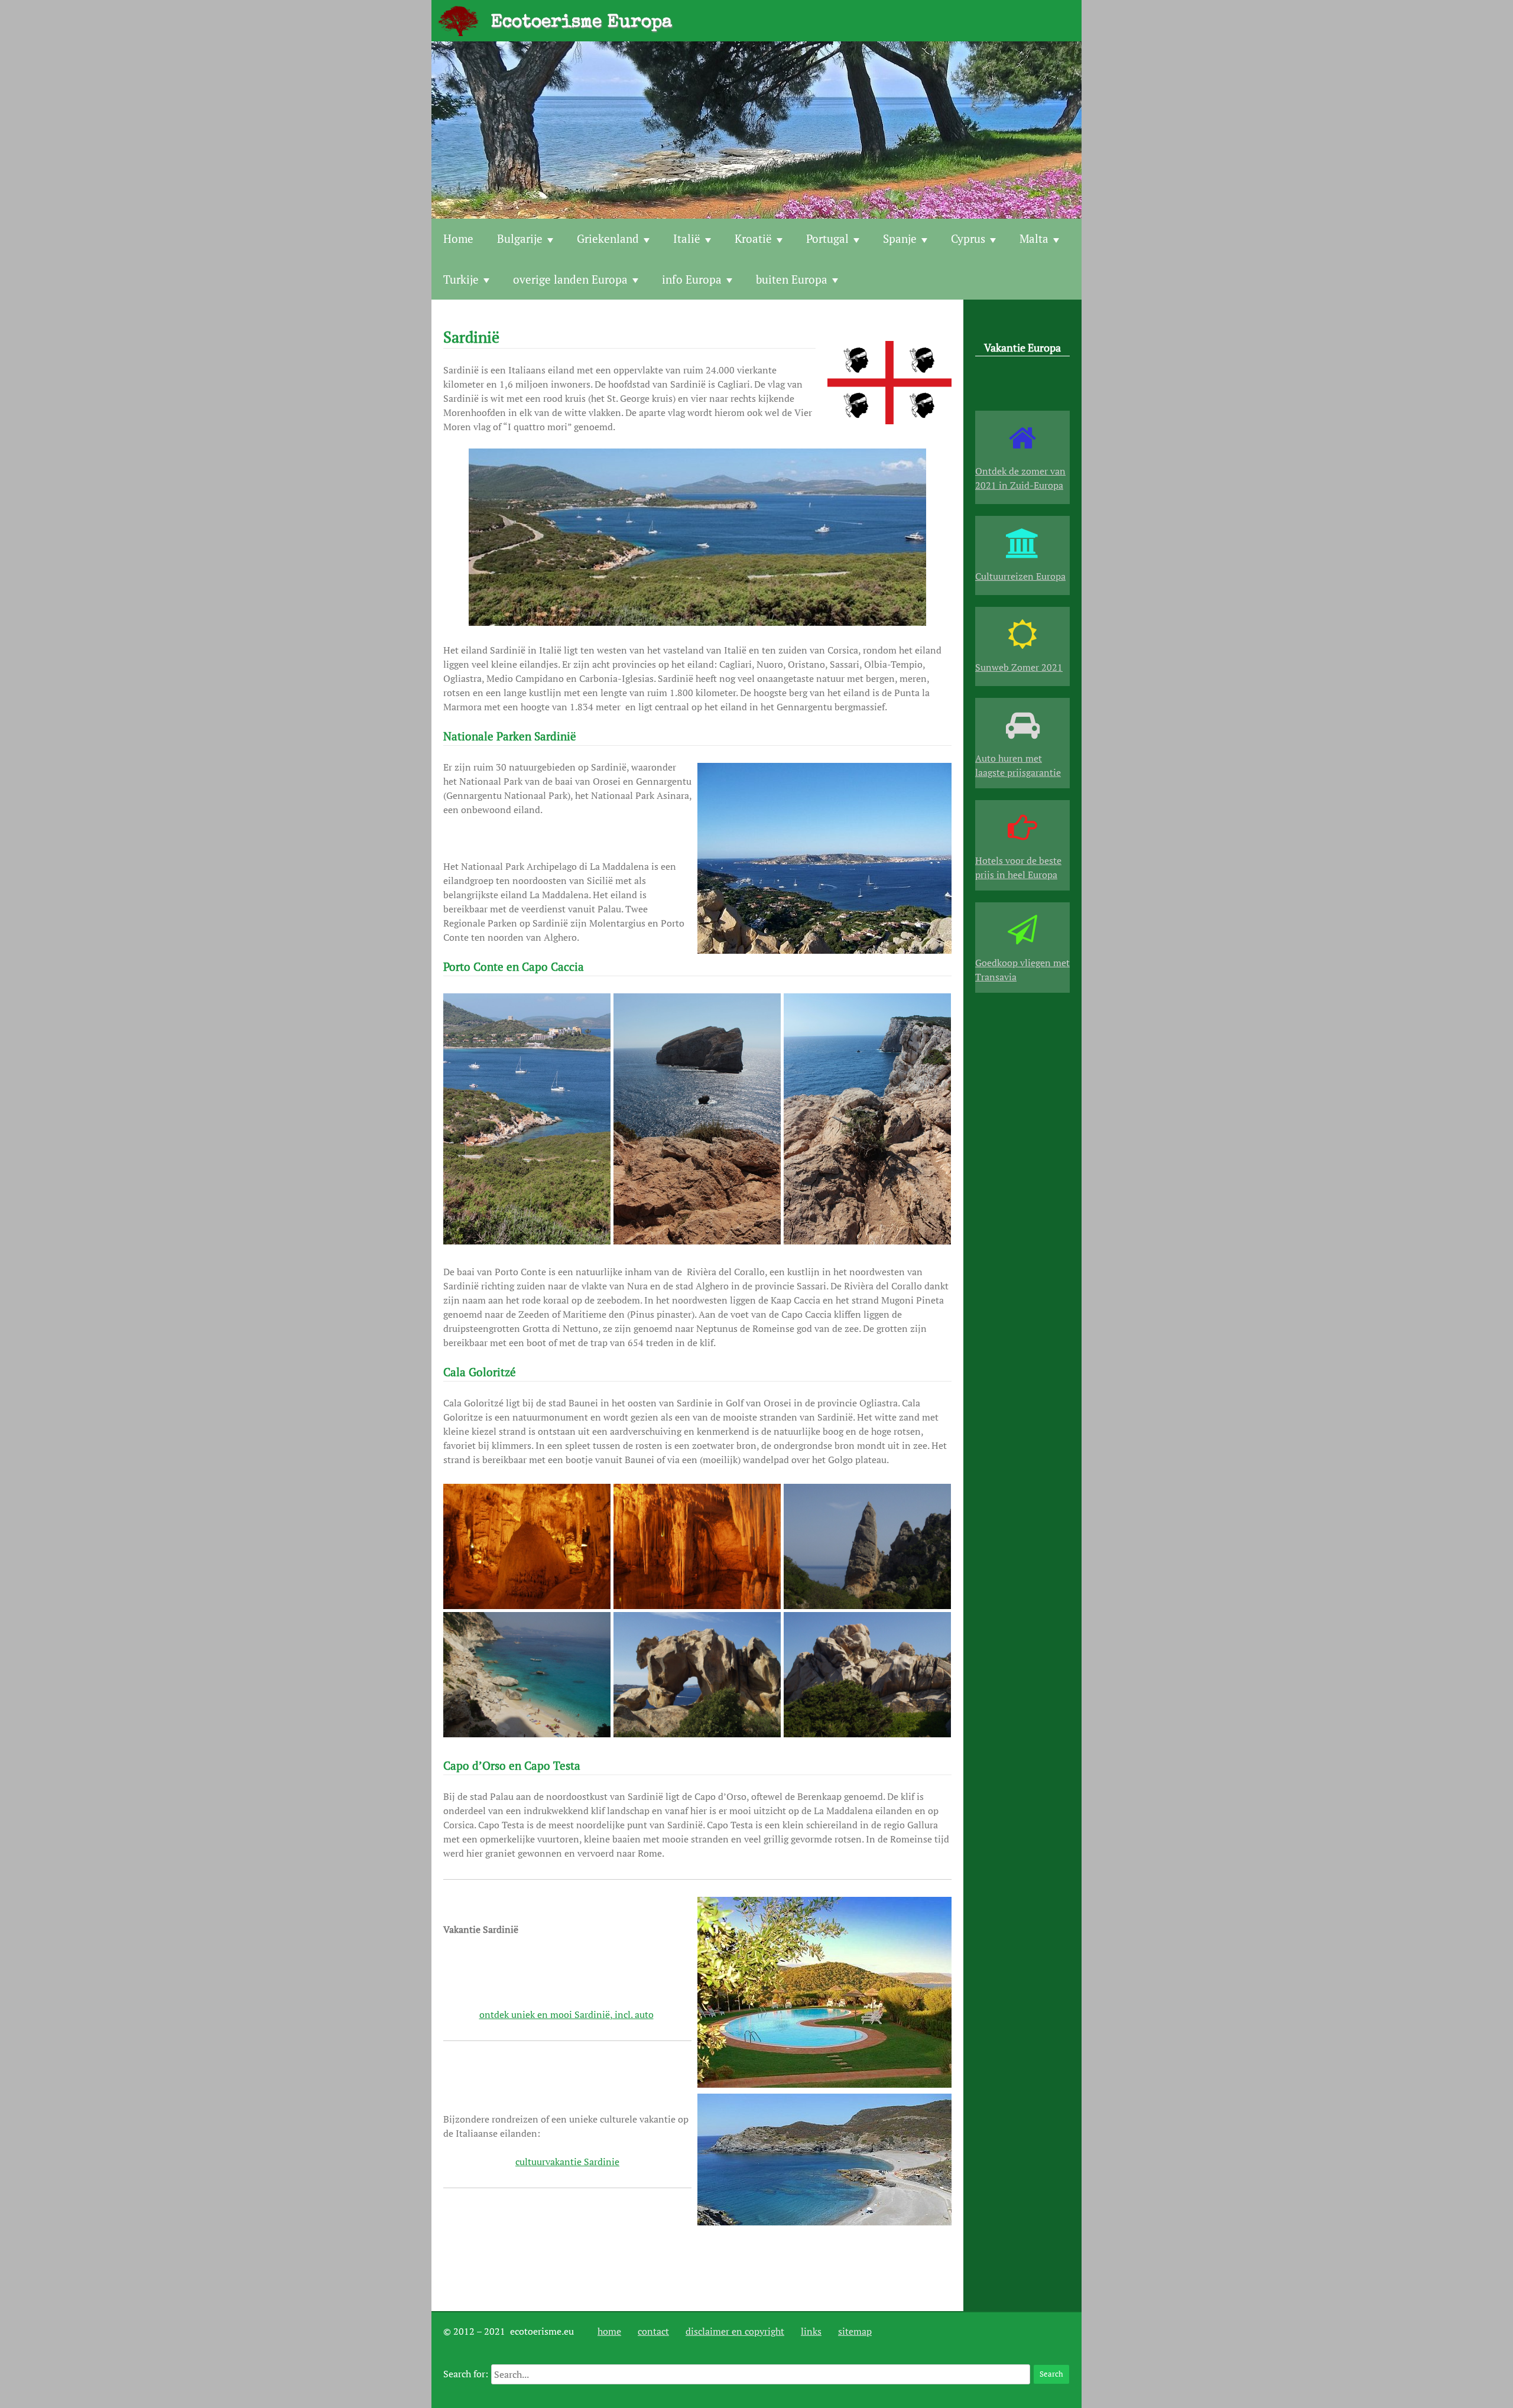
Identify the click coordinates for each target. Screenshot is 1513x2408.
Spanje (900, 238)
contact (653, 2331)
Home (458, 238)
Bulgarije (520, 238)
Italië (687, 238)
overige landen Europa (570, 279)
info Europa (692, 279)
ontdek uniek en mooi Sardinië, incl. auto (566, 2014)
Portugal (827, 238)
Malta (1034, 238)
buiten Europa (792, 279)
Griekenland (608, 238)
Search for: (466, 2374)
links (811, 2331)
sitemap (855, 2331)
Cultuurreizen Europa (1020, 576)
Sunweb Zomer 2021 (1019, 667)
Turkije (461, 279)
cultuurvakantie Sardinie (567, 2162)
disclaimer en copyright (735, 2331)
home (609, 2331)
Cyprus (968, 238)
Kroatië (753, 238)
